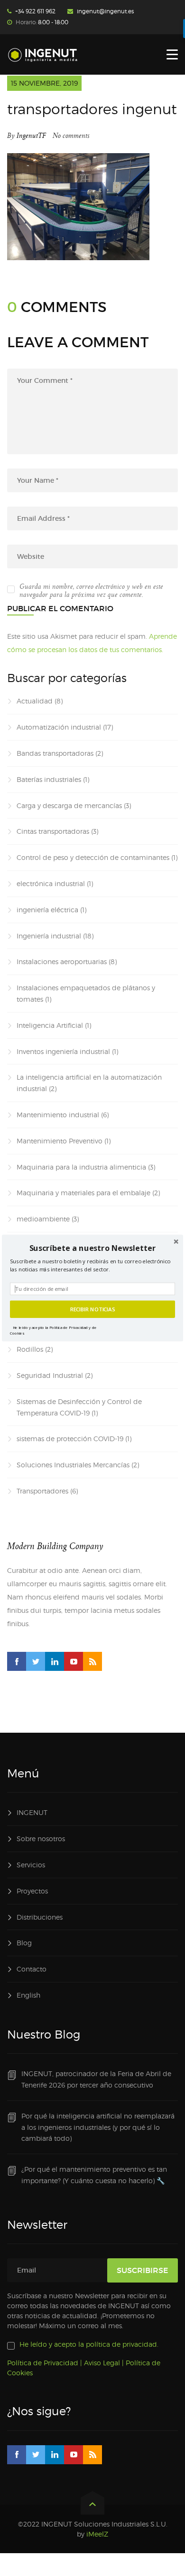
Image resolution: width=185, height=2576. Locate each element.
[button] (92, 1248)
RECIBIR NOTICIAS (93, 1309)
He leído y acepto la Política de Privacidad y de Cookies (53, 1330)
